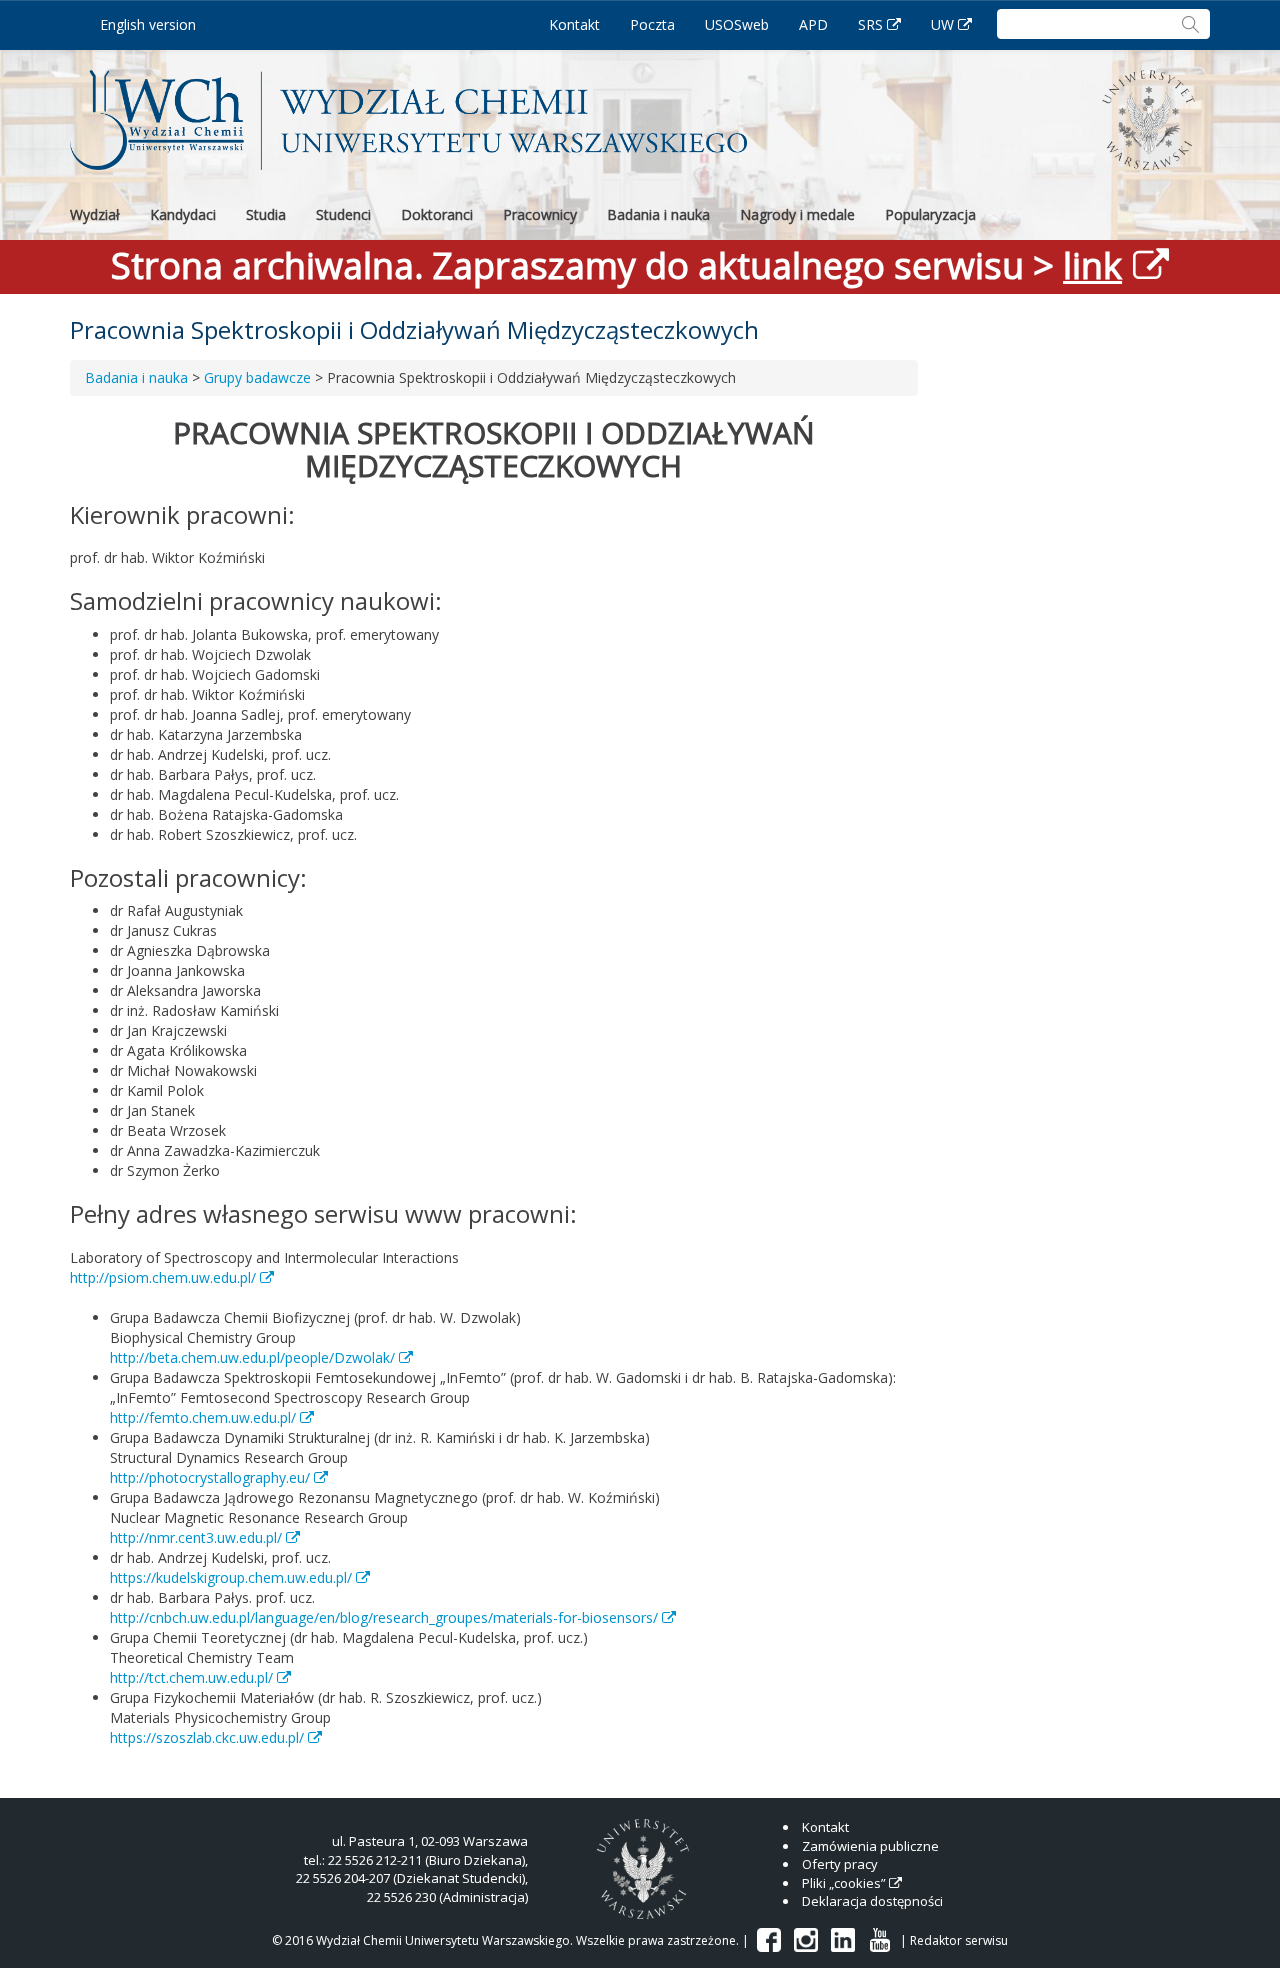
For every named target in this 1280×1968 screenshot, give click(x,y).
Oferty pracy (840, 1864)
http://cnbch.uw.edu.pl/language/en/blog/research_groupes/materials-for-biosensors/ (384, 1617)
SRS (870, 24)
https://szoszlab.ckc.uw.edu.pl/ (207, 1737)
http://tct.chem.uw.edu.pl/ (191, 1677)
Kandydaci (183, 214)
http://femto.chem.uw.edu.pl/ (203, 1417)
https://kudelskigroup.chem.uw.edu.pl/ (231, 1577)
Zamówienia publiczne (870, 1846)
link (1092, 265)
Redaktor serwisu (959, 1940)
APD (813, 24)
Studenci (343, 214)
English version (148, 24)
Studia (266, 214)
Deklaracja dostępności (872, 1901)
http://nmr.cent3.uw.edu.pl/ (196, 1537)
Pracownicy (540, 214)
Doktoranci (437, 214)
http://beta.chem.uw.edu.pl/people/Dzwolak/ (252, 1357)
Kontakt (574, 24)
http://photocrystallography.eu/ (210, 1477)
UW (942, 24)
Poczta (652, 24)
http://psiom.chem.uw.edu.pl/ (163, 1277)
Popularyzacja (930, 214)
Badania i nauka (658, 214)
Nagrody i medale (797, 214)
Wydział (95, 214)
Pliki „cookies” (844, 1883)
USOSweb (737, 24)
